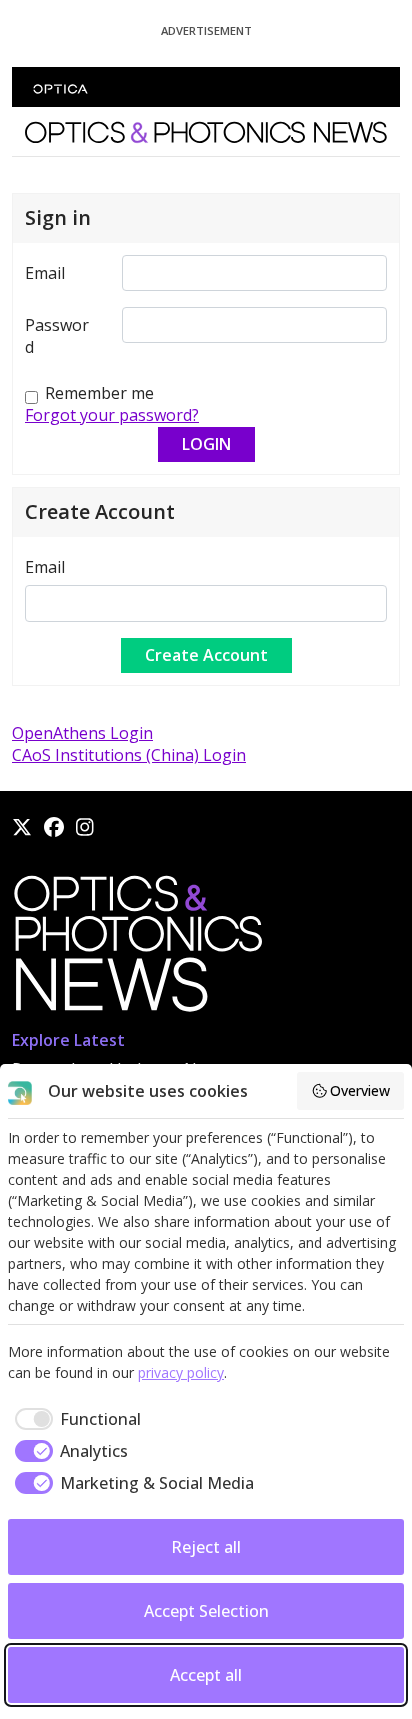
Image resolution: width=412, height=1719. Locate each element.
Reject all (206, 1547)
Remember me (99, 393)
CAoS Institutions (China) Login (129, 755)
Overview (360, 1090)
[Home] (137, 950)
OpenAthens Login (82, 733)
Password (57, 336)
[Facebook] (54, 827)
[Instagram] (85, 827)
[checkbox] (74, 1419)
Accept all (206, 1675)
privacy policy (181, 1372)
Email (45, 273)
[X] (22, 827)
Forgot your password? (112, 415)
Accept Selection (206, 1611)
